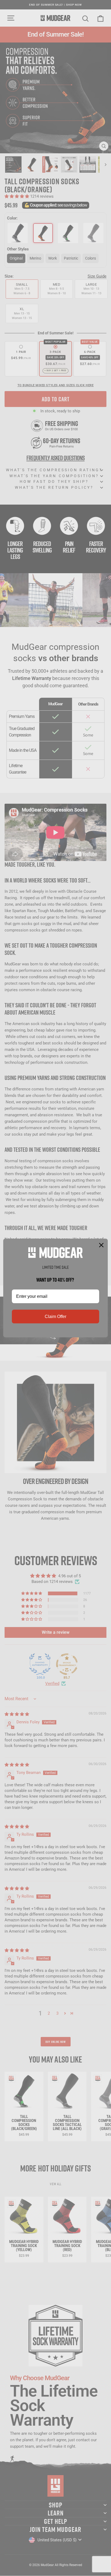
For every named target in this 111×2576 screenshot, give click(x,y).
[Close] (101, 1245)
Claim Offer (55, 1317)
